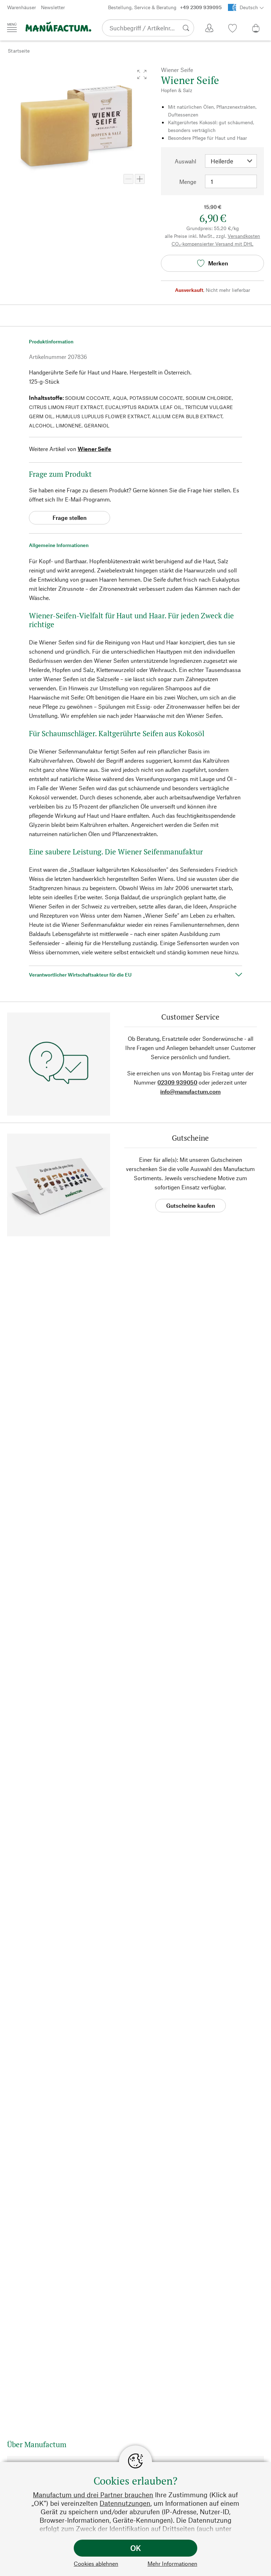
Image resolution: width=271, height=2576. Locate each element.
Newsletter (53, 7)
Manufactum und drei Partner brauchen (93, 2495)
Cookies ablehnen (96, 2563)
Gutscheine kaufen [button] (191, 1205)
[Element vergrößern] (140, 179)
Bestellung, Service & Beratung (165, 7)
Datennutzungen (125, 2503)
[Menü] (12, 28)
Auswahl (185, 161)
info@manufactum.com (190, 1091)
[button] (142, 74)
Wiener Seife (94, 449)
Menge (188, 182)
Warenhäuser (22, 7)
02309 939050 (177, 1082)
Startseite (19, 51)
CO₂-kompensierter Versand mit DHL (212, 244)
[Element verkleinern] (128, 179)
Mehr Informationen (172, 2563)
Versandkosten (244, 236)
